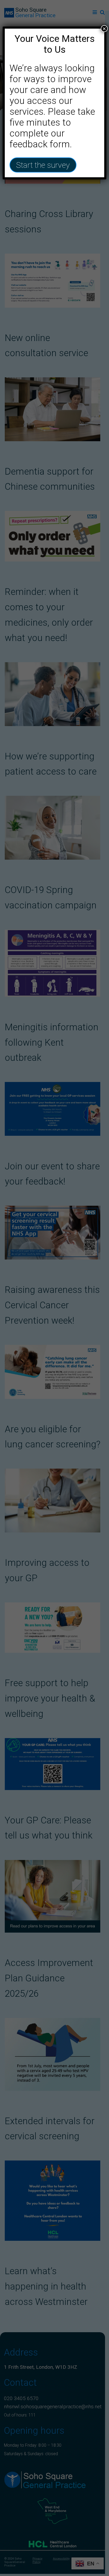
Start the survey (43, 165)
